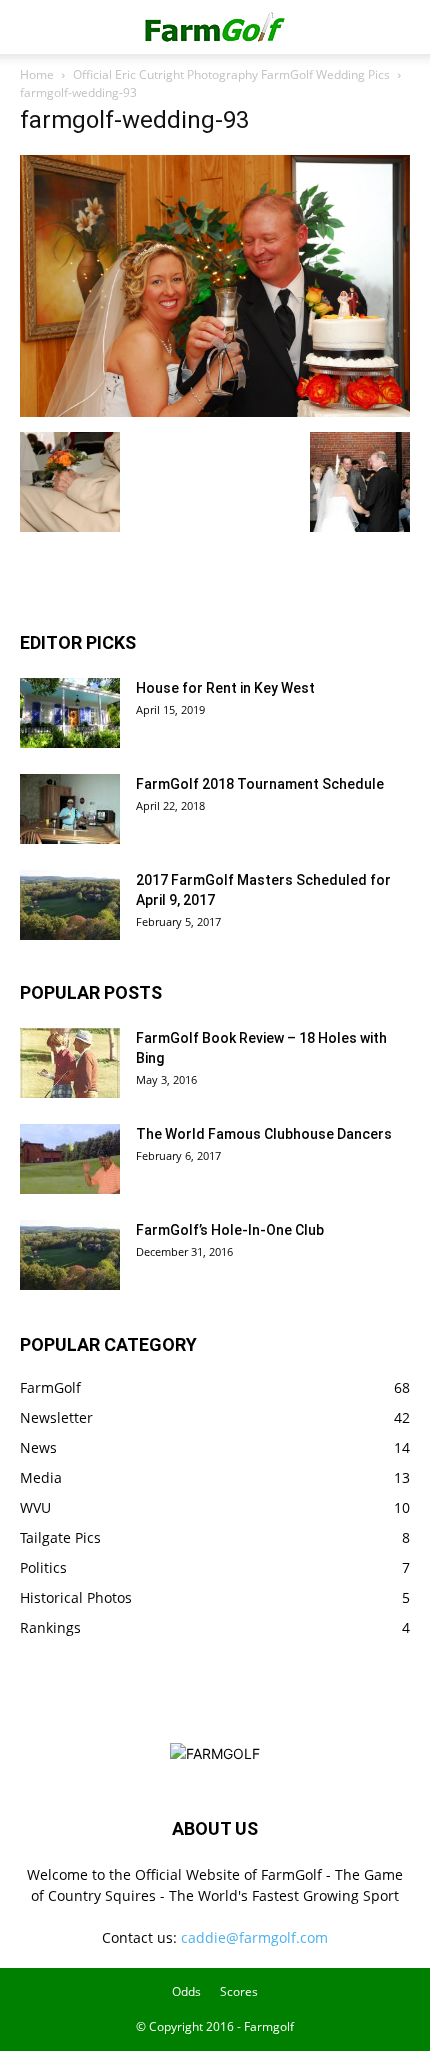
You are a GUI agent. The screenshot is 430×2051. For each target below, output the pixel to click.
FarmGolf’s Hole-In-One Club (230, 1230)
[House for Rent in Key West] (70, 713)
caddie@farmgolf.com (254, 1937)
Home (37, 74)
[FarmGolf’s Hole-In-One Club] (70, 1255)
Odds (186, 1991)
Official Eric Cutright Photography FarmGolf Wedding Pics (231, 74)
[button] (34, 27)
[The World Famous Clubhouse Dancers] (70, 1159)
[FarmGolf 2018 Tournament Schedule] (70, 809)
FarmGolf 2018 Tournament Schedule (260, 784)
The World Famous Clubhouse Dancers (264, 1134)
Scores (239, 1991)
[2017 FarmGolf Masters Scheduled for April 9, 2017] (70, 905)
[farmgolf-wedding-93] (215, 411)
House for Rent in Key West (225, 688)
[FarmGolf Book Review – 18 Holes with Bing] (70, 1063)
